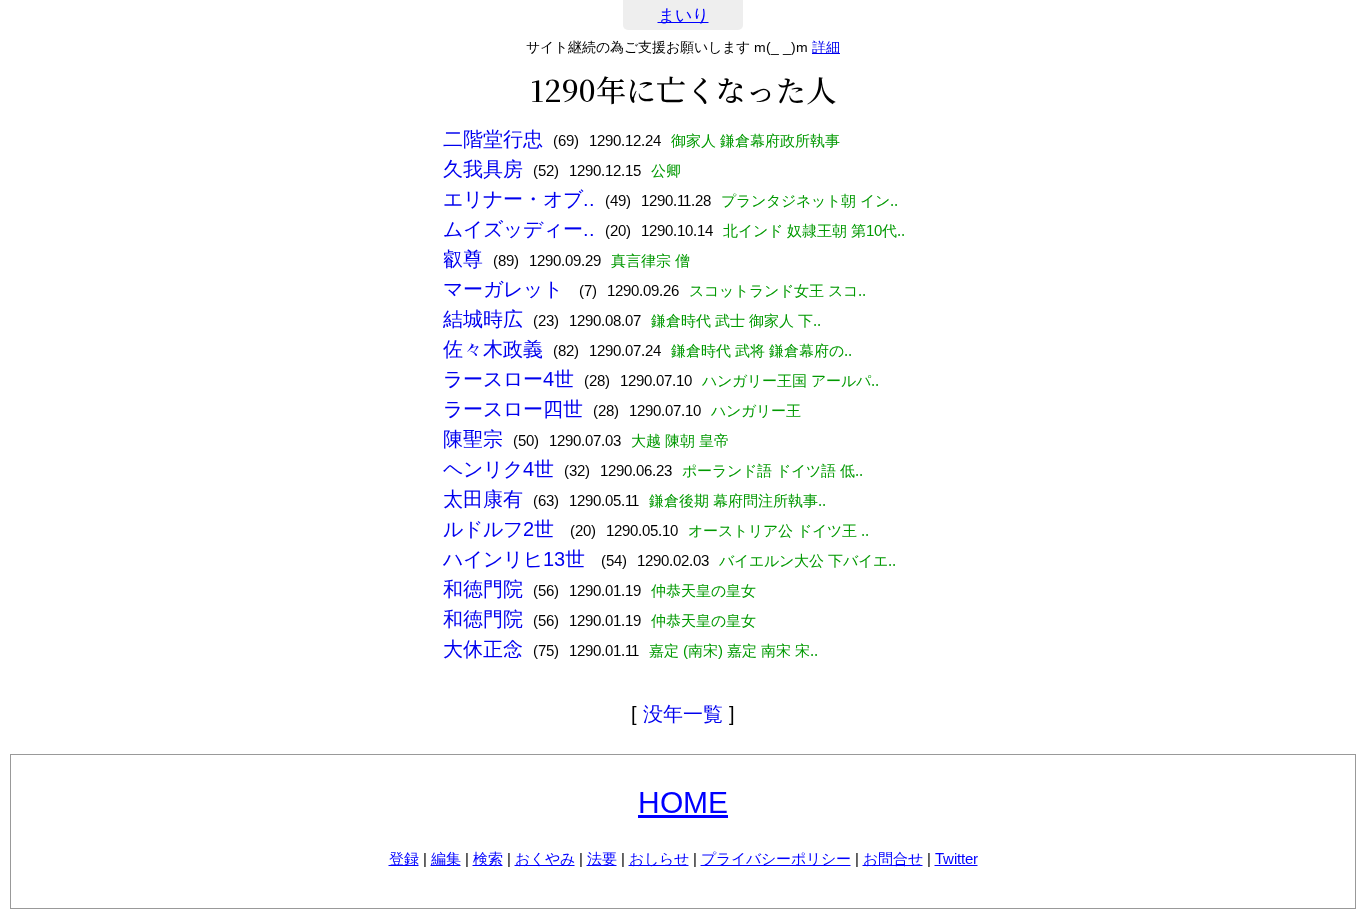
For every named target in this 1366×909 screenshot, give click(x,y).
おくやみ (545, 858)
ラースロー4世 (508, 379)
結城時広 (483, 319)
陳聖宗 (473, 439)
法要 (602, 858)
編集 (446, 858)
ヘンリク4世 (498, 469)
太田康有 (483, 499)
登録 (404, 858)
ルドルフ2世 (501, 529)
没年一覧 (683, 714)
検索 (488, 858)
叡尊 (463, 259)
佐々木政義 (493, 349)
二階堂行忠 (493, 139)
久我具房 (483, 169)
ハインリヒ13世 (517, 559)
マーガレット (506, 289)
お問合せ (893, 858)
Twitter (956, 858)
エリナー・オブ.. (519, 199)
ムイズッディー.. (519, 229)
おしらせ (659, 858)
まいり (683, 15)
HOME (683, 802)
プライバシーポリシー (776, 858)
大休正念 (483, 649)
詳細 (826, 47)
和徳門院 (483, 589)
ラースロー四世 (513, 409)
